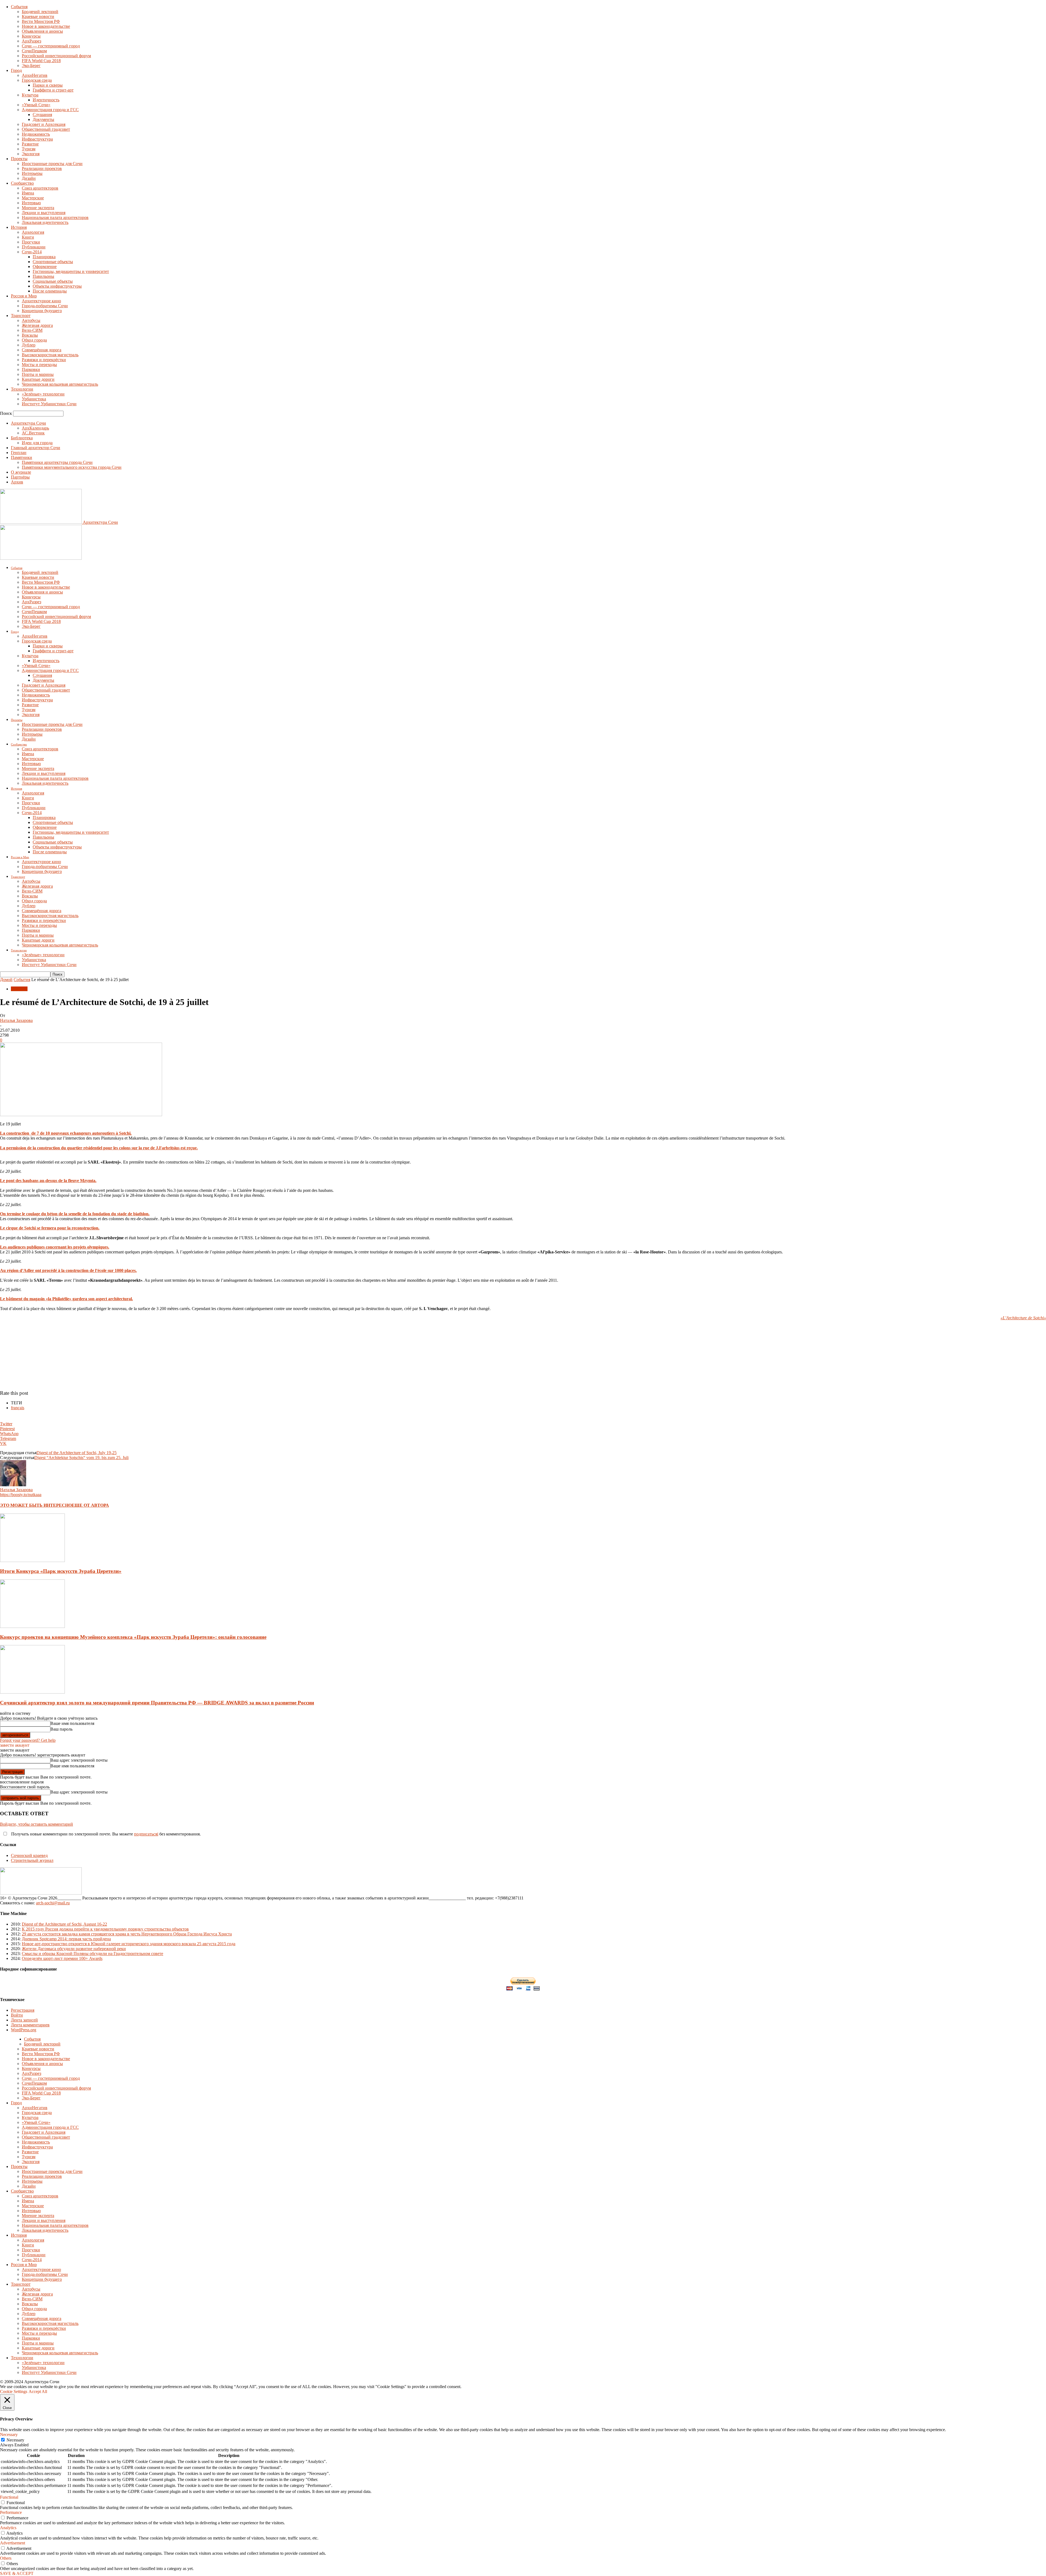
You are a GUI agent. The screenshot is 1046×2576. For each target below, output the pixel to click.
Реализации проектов (42, 168)
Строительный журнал (32, 1860)
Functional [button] (9, 2497)
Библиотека (22, 438)
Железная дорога (37, 325)
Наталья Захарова (16, 1020)
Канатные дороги (38, 379)
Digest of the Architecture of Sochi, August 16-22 (64, 1924)
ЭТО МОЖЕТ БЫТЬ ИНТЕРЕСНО (36, 1505)
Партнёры (20, 477)
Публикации (34, 247)
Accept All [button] (38, 2391)
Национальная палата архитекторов (55, 217)
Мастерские (33, 198)
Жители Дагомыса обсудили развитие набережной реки (74, 1949)
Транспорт (21, 316)
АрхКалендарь (35, 428)
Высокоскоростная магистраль (50, 355)
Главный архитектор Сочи (36, 448)
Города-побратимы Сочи (45, 306)
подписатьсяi (146, 1834)
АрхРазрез (31, 41)
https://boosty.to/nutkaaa (21, 1495)
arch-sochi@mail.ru (53, 1903)
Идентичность (46, 100)
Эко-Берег (31, 66)
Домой (6, 980)
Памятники (22, 457)
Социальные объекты (53, 281)
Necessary (15, 2440)
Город (16, 70)
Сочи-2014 (32, 252)
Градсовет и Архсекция (44, 124)
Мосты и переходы (39, 365)
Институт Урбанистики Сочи (49, 404)
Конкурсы (31, 36)
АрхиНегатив (35, 75)
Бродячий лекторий (40, 12)
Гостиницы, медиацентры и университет (71, 271)
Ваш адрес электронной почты (79, 1760)
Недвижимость (36, 134)
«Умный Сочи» (36, 105)
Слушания (42, 115)
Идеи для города (37, 443)
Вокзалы (30, 335)
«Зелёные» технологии (43, 394)
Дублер (29, 345)
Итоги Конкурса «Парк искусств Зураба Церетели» (61, 1571)
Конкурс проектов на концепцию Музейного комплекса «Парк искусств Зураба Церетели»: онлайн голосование (133, 1637)
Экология (31, 154)
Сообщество (22, 183)
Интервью (31, 203)
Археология (33, 232)
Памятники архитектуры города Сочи (57, 462)
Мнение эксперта (38, 208)
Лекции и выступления (44, 213)
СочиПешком (34, 51)
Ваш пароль (61, 1729)
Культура (30, 95)
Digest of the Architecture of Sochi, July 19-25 (77, 1453)
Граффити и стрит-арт (53, 90)
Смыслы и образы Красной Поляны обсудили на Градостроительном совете (92, 1954)
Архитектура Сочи (28, 423)
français (18, 1408)
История (19, 227)
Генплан (19, 453)
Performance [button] (11, 2512)
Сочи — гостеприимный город (51, 46)
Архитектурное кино (41, 301)
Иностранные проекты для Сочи (52, 164)
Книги (28, 237)
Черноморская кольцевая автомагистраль (60, 384)
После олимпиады (50, 291)
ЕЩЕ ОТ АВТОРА (90, 1505)
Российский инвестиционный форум (56, 56)
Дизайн (29, 178)
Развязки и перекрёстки (44, 360)
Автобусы (31, 320)
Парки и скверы (48, 85)
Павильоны (43, 276)
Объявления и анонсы (42, 31)
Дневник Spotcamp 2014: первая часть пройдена (66, 1939)
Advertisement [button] (13, 2543)
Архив (17, 482)
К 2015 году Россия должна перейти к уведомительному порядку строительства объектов (105, 1929)
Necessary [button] (9, 2435)
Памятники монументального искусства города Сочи (72, 467)
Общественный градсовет (46, 129)
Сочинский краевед (29, 1855)
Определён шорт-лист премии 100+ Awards (62, 1958)
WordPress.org (24, 2030)
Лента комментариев (30, 2025)
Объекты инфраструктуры (57, 286)
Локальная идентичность (45, 222)
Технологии (22, 389)
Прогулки (31, 242)
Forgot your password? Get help (28, 1740)
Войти (17, 2015)
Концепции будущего (42, 311)
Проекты (19, 159)
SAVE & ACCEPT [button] (17, 2573)
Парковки (31, 369)
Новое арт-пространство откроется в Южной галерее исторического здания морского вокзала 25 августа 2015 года (129, 1944)
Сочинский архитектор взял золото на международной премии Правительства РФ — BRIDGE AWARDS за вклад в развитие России (157, 1703)
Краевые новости (38, 16)
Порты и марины (38, 374)
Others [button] (6, 2558)
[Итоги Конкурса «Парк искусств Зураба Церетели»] (32, 1560)
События (19, 7)
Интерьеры (32, 173)
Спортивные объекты (53, 262)
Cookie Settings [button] (14, 2391)
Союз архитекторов (40, 188)
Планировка (44, 257)
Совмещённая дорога (42, 350)
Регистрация (23, 2010)
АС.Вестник (33, 433)
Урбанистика (34, 399)
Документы (43, 119)
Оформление (45, 267)
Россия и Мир (24, 296)
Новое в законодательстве (46, 26)
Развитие (30, 144)
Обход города (34, 340)
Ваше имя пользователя (72, 1723)
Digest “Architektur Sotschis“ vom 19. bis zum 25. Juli (81, 1458)
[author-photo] (13, 1485)
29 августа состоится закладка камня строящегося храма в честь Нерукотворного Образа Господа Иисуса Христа (127, 1934)
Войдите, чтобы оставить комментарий (37, 1824)
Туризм (29, 149)
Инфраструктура (37, 139)
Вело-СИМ (32, 330)
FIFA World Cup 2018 (41, 61)
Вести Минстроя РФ (41, 21)
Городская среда (37, 80)
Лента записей (24, 2020)
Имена (28, 193)
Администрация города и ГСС (50, 110)
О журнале (21, 472)
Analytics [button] (8, 2528)
